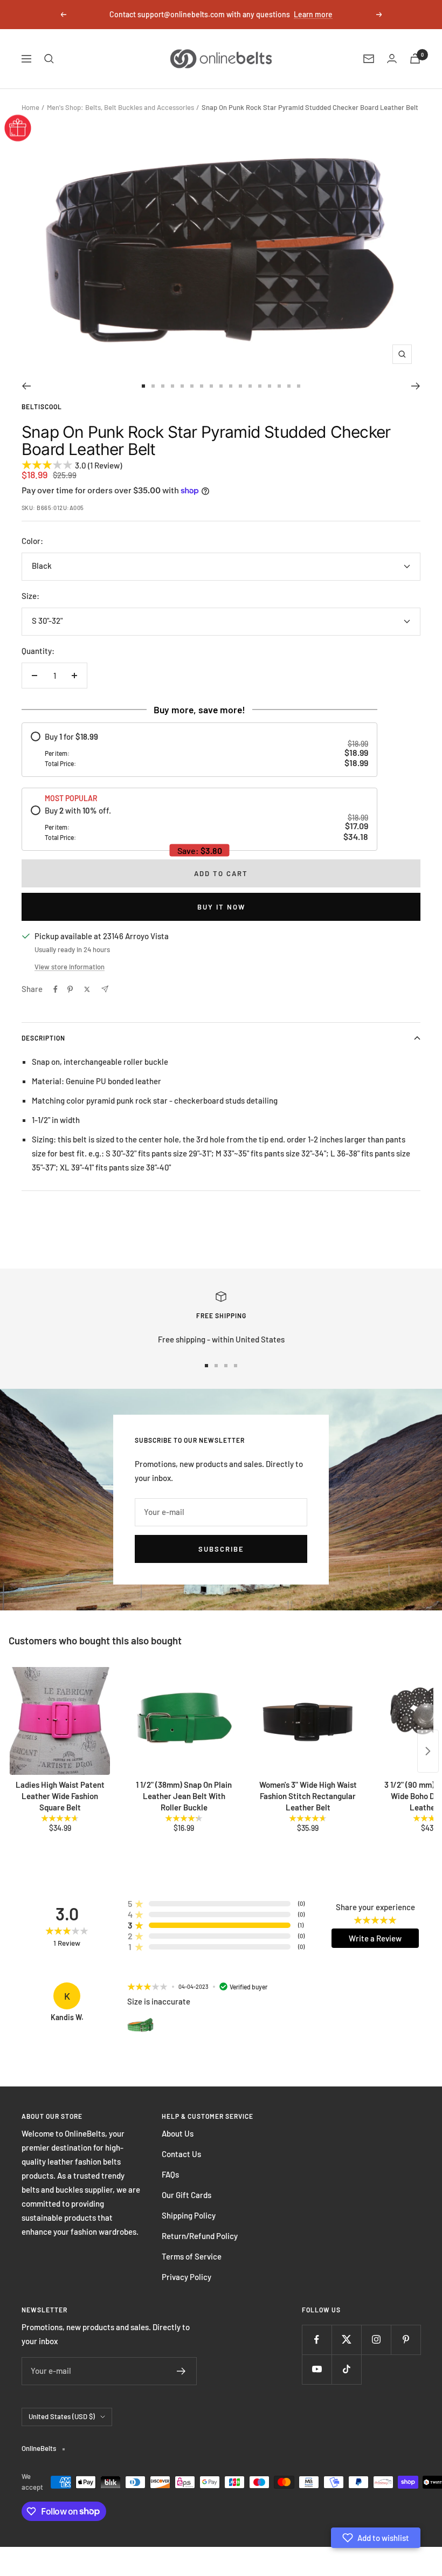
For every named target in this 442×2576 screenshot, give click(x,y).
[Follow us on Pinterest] (406, 2340)
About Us (178, 2133)
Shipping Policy (189, 2215)
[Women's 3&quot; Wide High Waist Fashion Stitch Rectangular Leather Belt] (308, 1721)
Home (30, 107)
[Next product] (428, 1751)
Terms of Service (192, 2256)
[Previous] (26, 386)
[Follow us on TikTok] (346, 2369)
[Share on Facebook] (56, 989)
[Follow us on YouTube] (317, 2369)
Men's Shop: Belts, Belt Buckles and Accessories (120, 107)
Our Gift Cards (187, 2195)
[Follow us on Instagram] (376, 2340)
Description (43, 1038)
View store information (70, 967)
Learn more (313, 14)
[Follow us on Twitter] (346, 2340)
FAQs (170, 2174)
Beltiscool (42, 407)
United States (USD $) (62, 2416)
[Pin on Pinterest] (70, 989)
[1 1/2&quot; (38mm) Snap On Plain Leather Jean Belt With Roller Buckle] (184, 1721)
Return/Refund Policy (200, 2236)
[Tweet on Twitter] (87, 989)
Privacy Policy (187, 2277)
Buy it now (221, 907)
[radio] (199, 750)
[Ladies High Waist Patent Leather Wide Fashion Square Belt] (60, 1721)
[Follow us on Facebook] (317, 2340)
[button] (376, 2538)
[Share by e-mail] (105, 989)
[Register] (181, 2371)
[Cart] (415, 58)
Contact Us (181, 2154)
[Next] (416, 386)
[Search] (49, 59)
